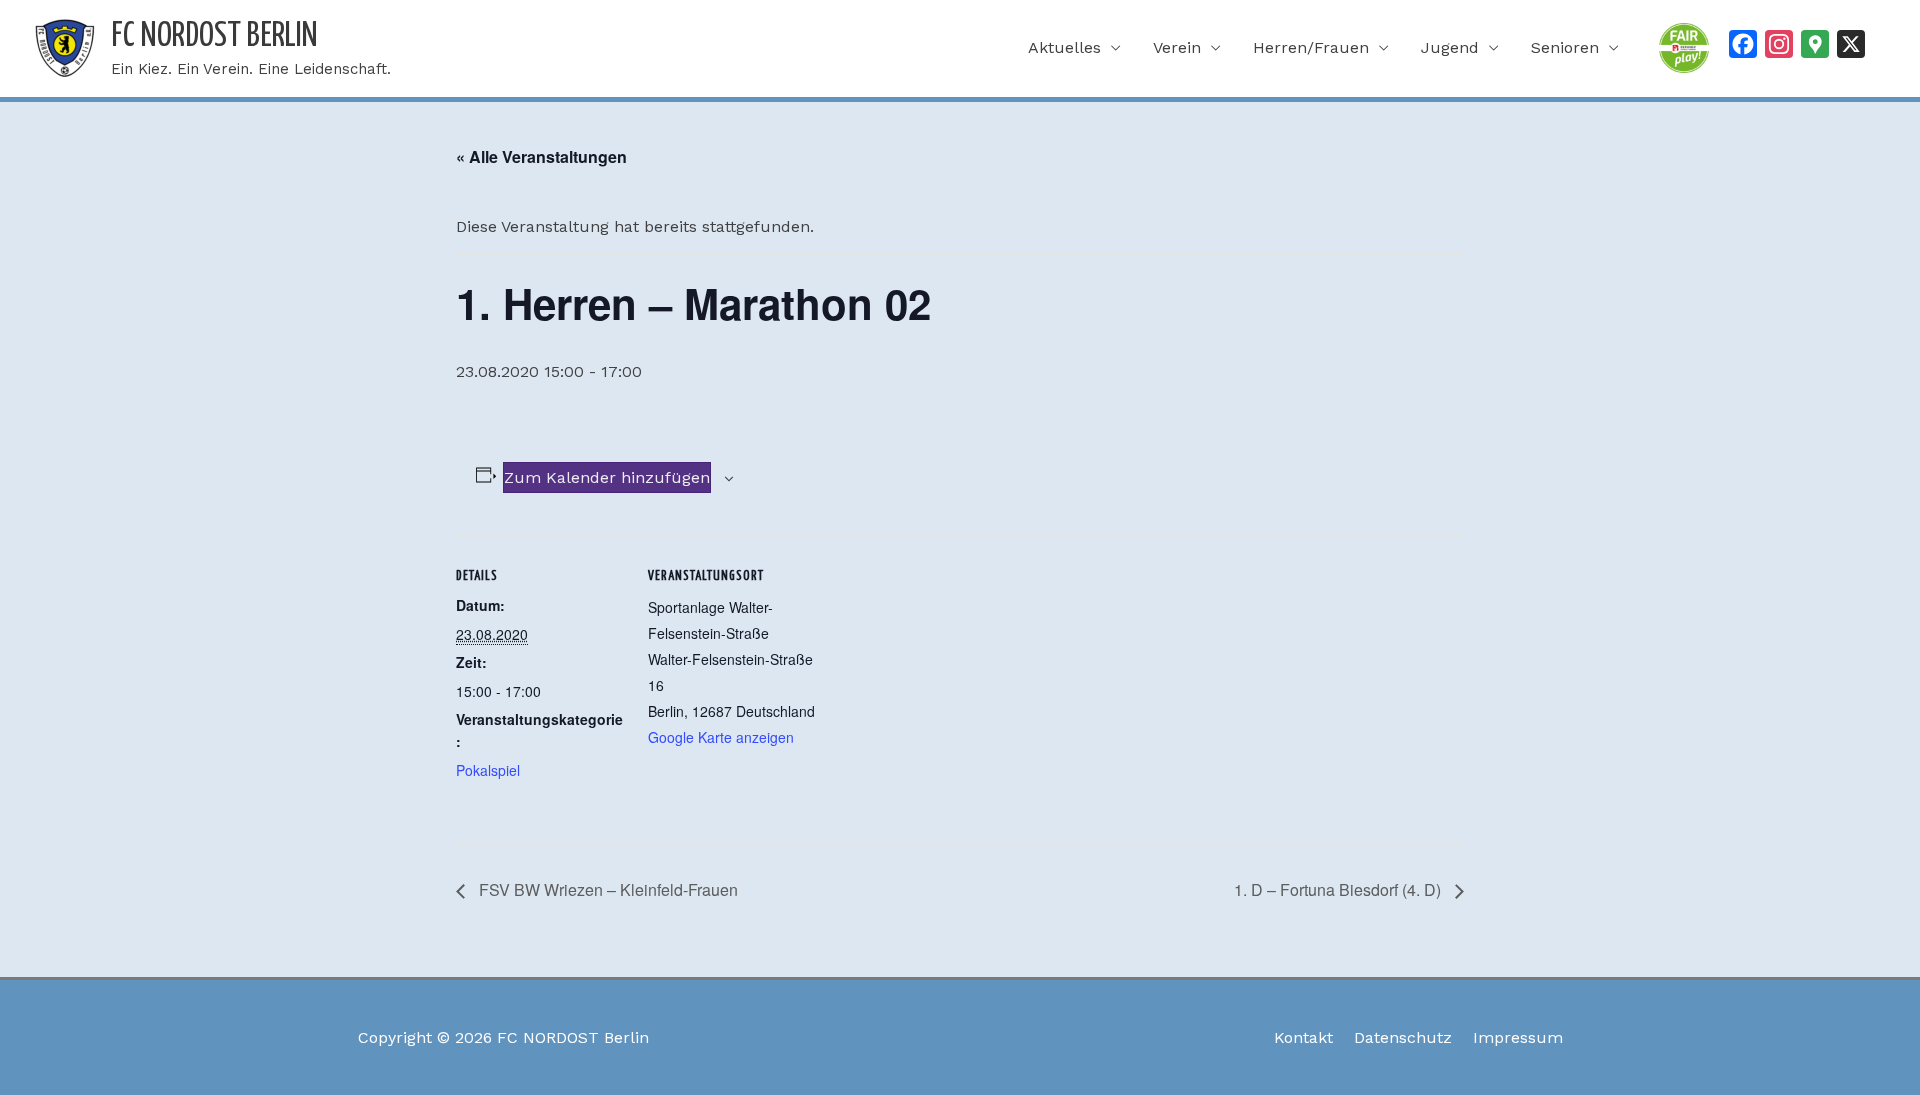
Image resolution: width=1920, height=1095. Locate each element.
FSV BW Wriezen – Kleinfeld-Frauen (606, 889)
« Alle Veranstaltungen (541, 156)
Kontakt (1303, 1037)
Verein (1177, 47)
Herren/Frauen (1311, 47)
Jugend (1450, 47)
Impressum (1518, 1037)
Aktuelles (1064, 47)
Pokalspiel (488, 770)
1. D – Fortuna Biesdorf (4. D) (1339, 889)
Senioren (1565, 47)
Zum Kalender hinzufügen (607, 477)
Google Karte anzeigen (721, 737)
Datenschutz (1403, 1037)
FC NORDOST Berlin (214, 36)
